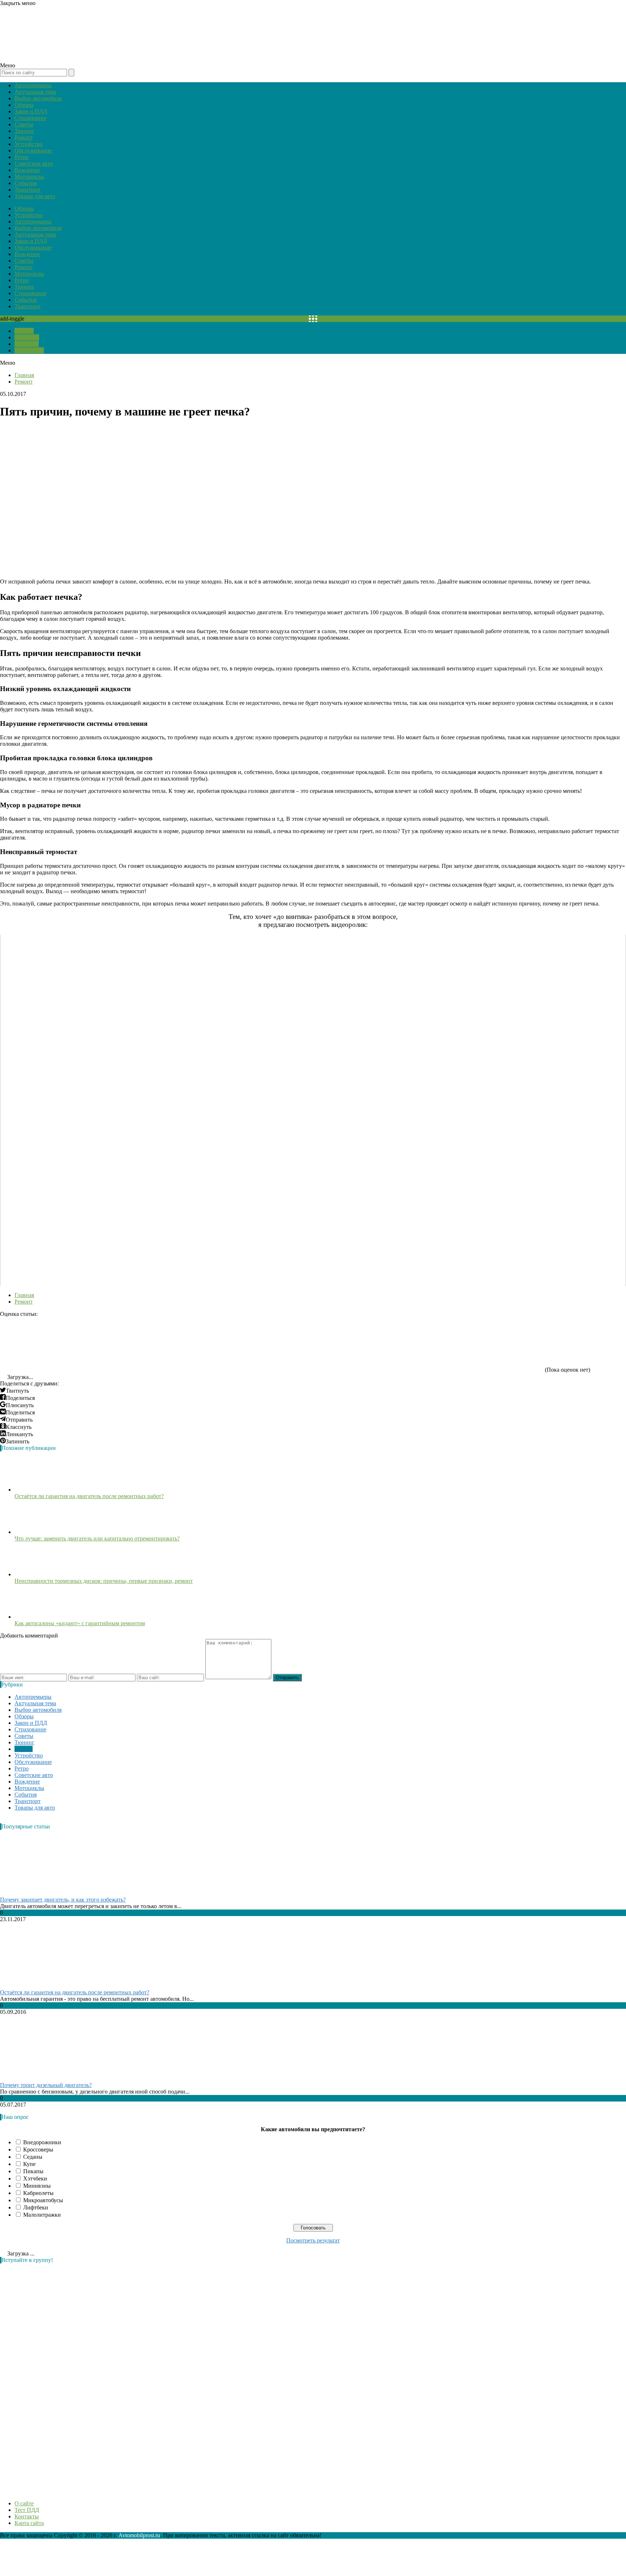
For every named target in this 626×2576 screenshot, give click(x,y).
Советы (24, 124)
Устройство (29, 144)
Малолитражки (42, 2215)
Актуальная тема (35, 92)
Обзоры (24, 105)
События (26, 183)
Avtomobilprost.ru (139, 2535)
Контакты (27, 344)
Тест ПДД (27, 337)
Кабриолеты (38, 2193)
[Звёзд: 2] (163, 1345)
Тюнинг (24, 131)
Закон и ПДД (31, 111)
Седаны (33, 2157)
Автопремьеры (33, 85)
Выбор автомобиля (38, 98)
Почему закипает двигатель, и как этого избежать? (63, 1900)
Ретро (22, 157)
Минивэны (37, 2186)
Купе (29, 2164)
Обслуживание (33, 150)
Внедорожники (42, 2142)
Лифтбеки (36, 2207)
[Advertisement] (54, 2378)
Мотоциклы (29, 177)
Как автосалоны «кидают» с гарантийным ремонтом (80, 1623)
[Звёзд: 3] (272, 1345)
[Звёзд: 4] (380, 1345)
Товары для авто (35, 196)
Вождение (27, 170)
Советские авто (34, 164)
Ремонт (24, 137)
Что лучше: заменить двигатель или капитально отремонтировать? (97, 1538)
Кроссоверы (38, 2150)
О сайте (24, 331)
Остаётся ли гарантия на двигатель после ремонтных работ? (89, 1496)
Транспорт (28, 190)
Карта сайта (29, 350)
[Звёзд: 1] (54, 1345)
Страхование (30, 118)
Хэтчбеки (35, 2178)
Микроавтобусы (43, 2200)
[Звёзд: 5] (489, 1345)
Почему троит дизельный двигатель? (46, 2085)
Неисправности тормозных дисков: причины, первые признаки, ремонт (104, 1581)
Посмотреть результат (313, 2240)
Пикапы (33, 2171)
